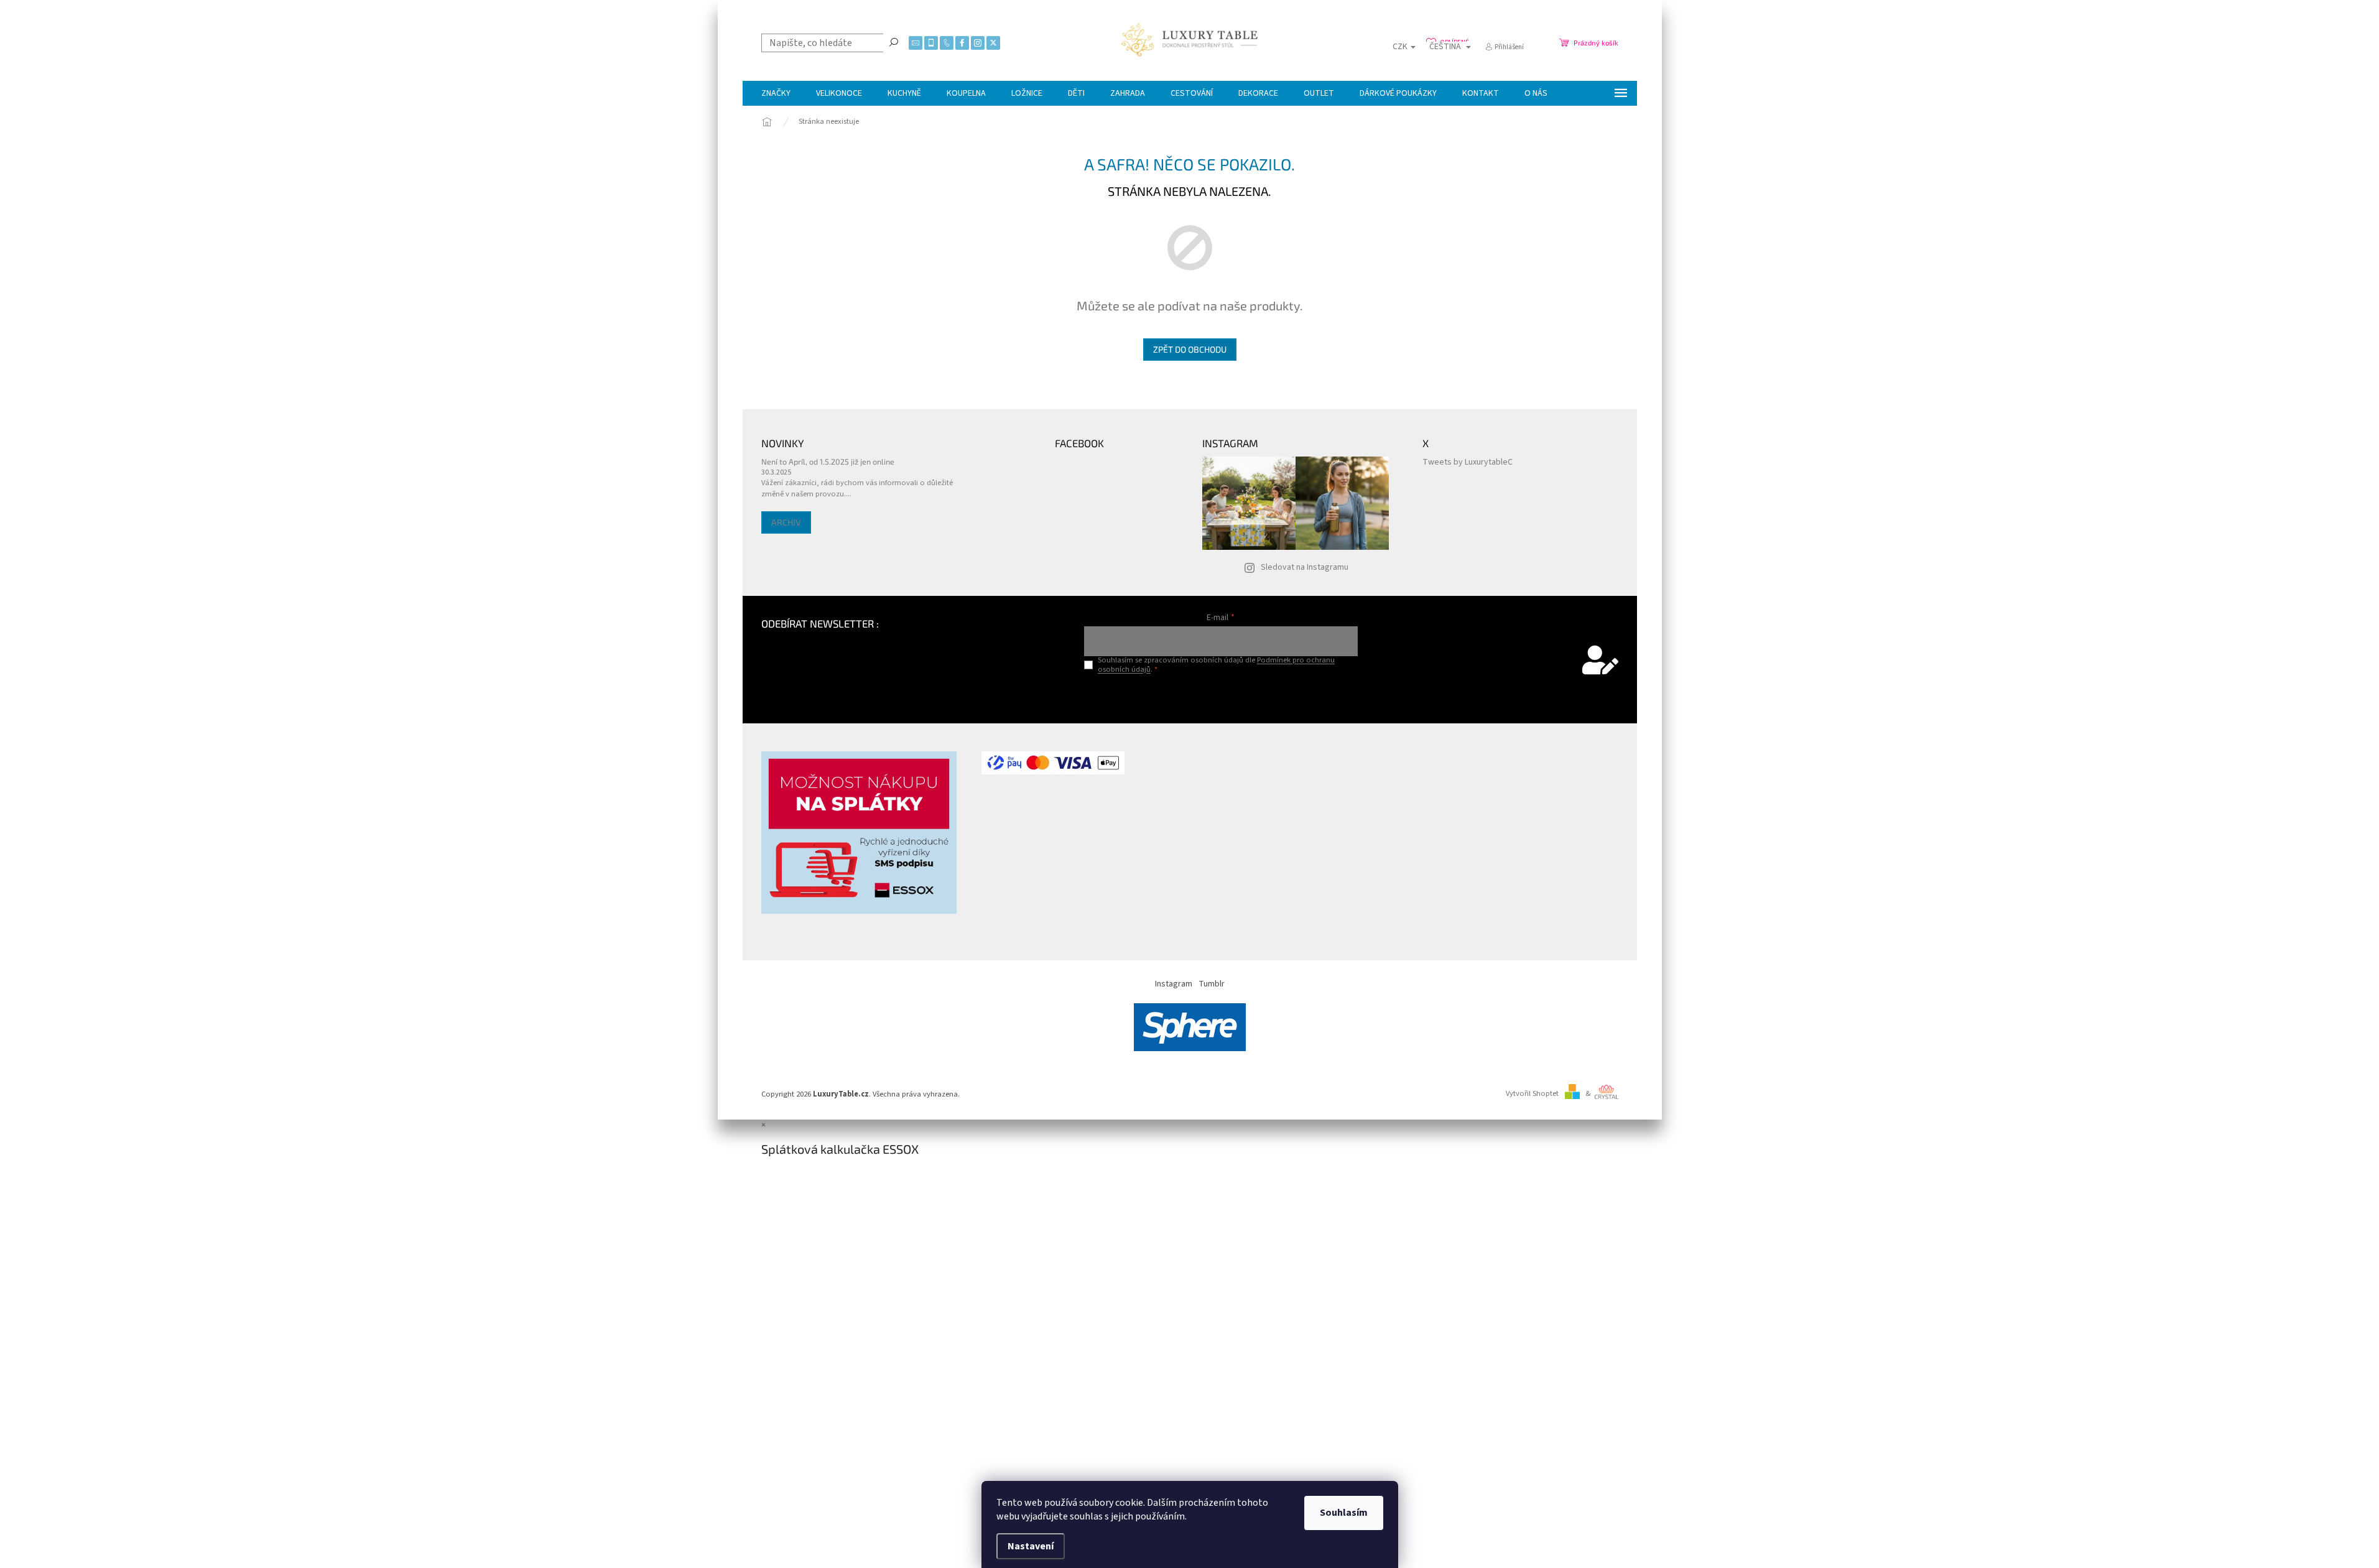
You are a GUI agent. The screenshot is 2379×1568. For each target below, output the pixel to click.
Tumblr (1212, 984)
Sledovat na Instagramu (1305, 567)
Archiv (786, 522)
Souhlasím (1344, 1513)
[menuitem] (776, 93)
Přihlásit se (1221, 695)
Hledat (894, 42)
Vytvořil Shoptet (1532, 1093)
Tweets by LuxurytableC (1468, 462)
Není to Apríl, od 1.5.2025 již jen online (828, 462)
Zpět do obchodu (1190, 349)
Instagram (1174, 984)
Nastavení (1031, 1546)
